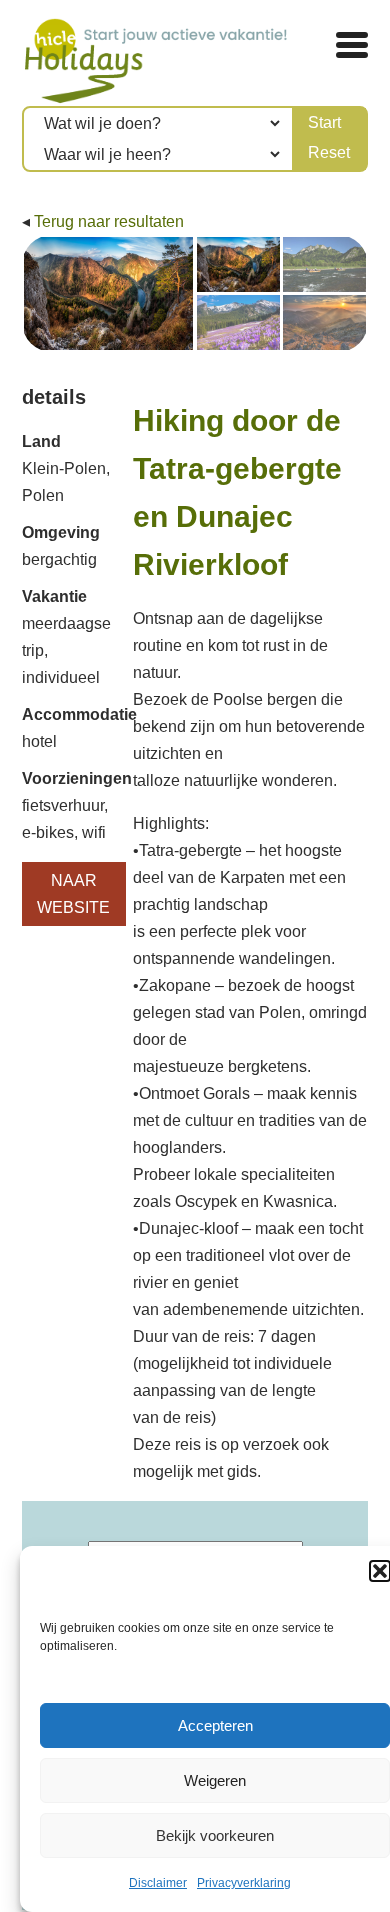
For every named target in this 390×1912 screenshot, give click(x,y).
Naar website (73, 894)
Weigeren (215, 1780)
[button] (380, 1571)
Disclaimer (158, 1883)
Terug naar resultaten (109, 221)
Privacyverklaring (244, 1883)
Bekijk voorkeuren (215, 1835)
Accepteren (215, 1725)
